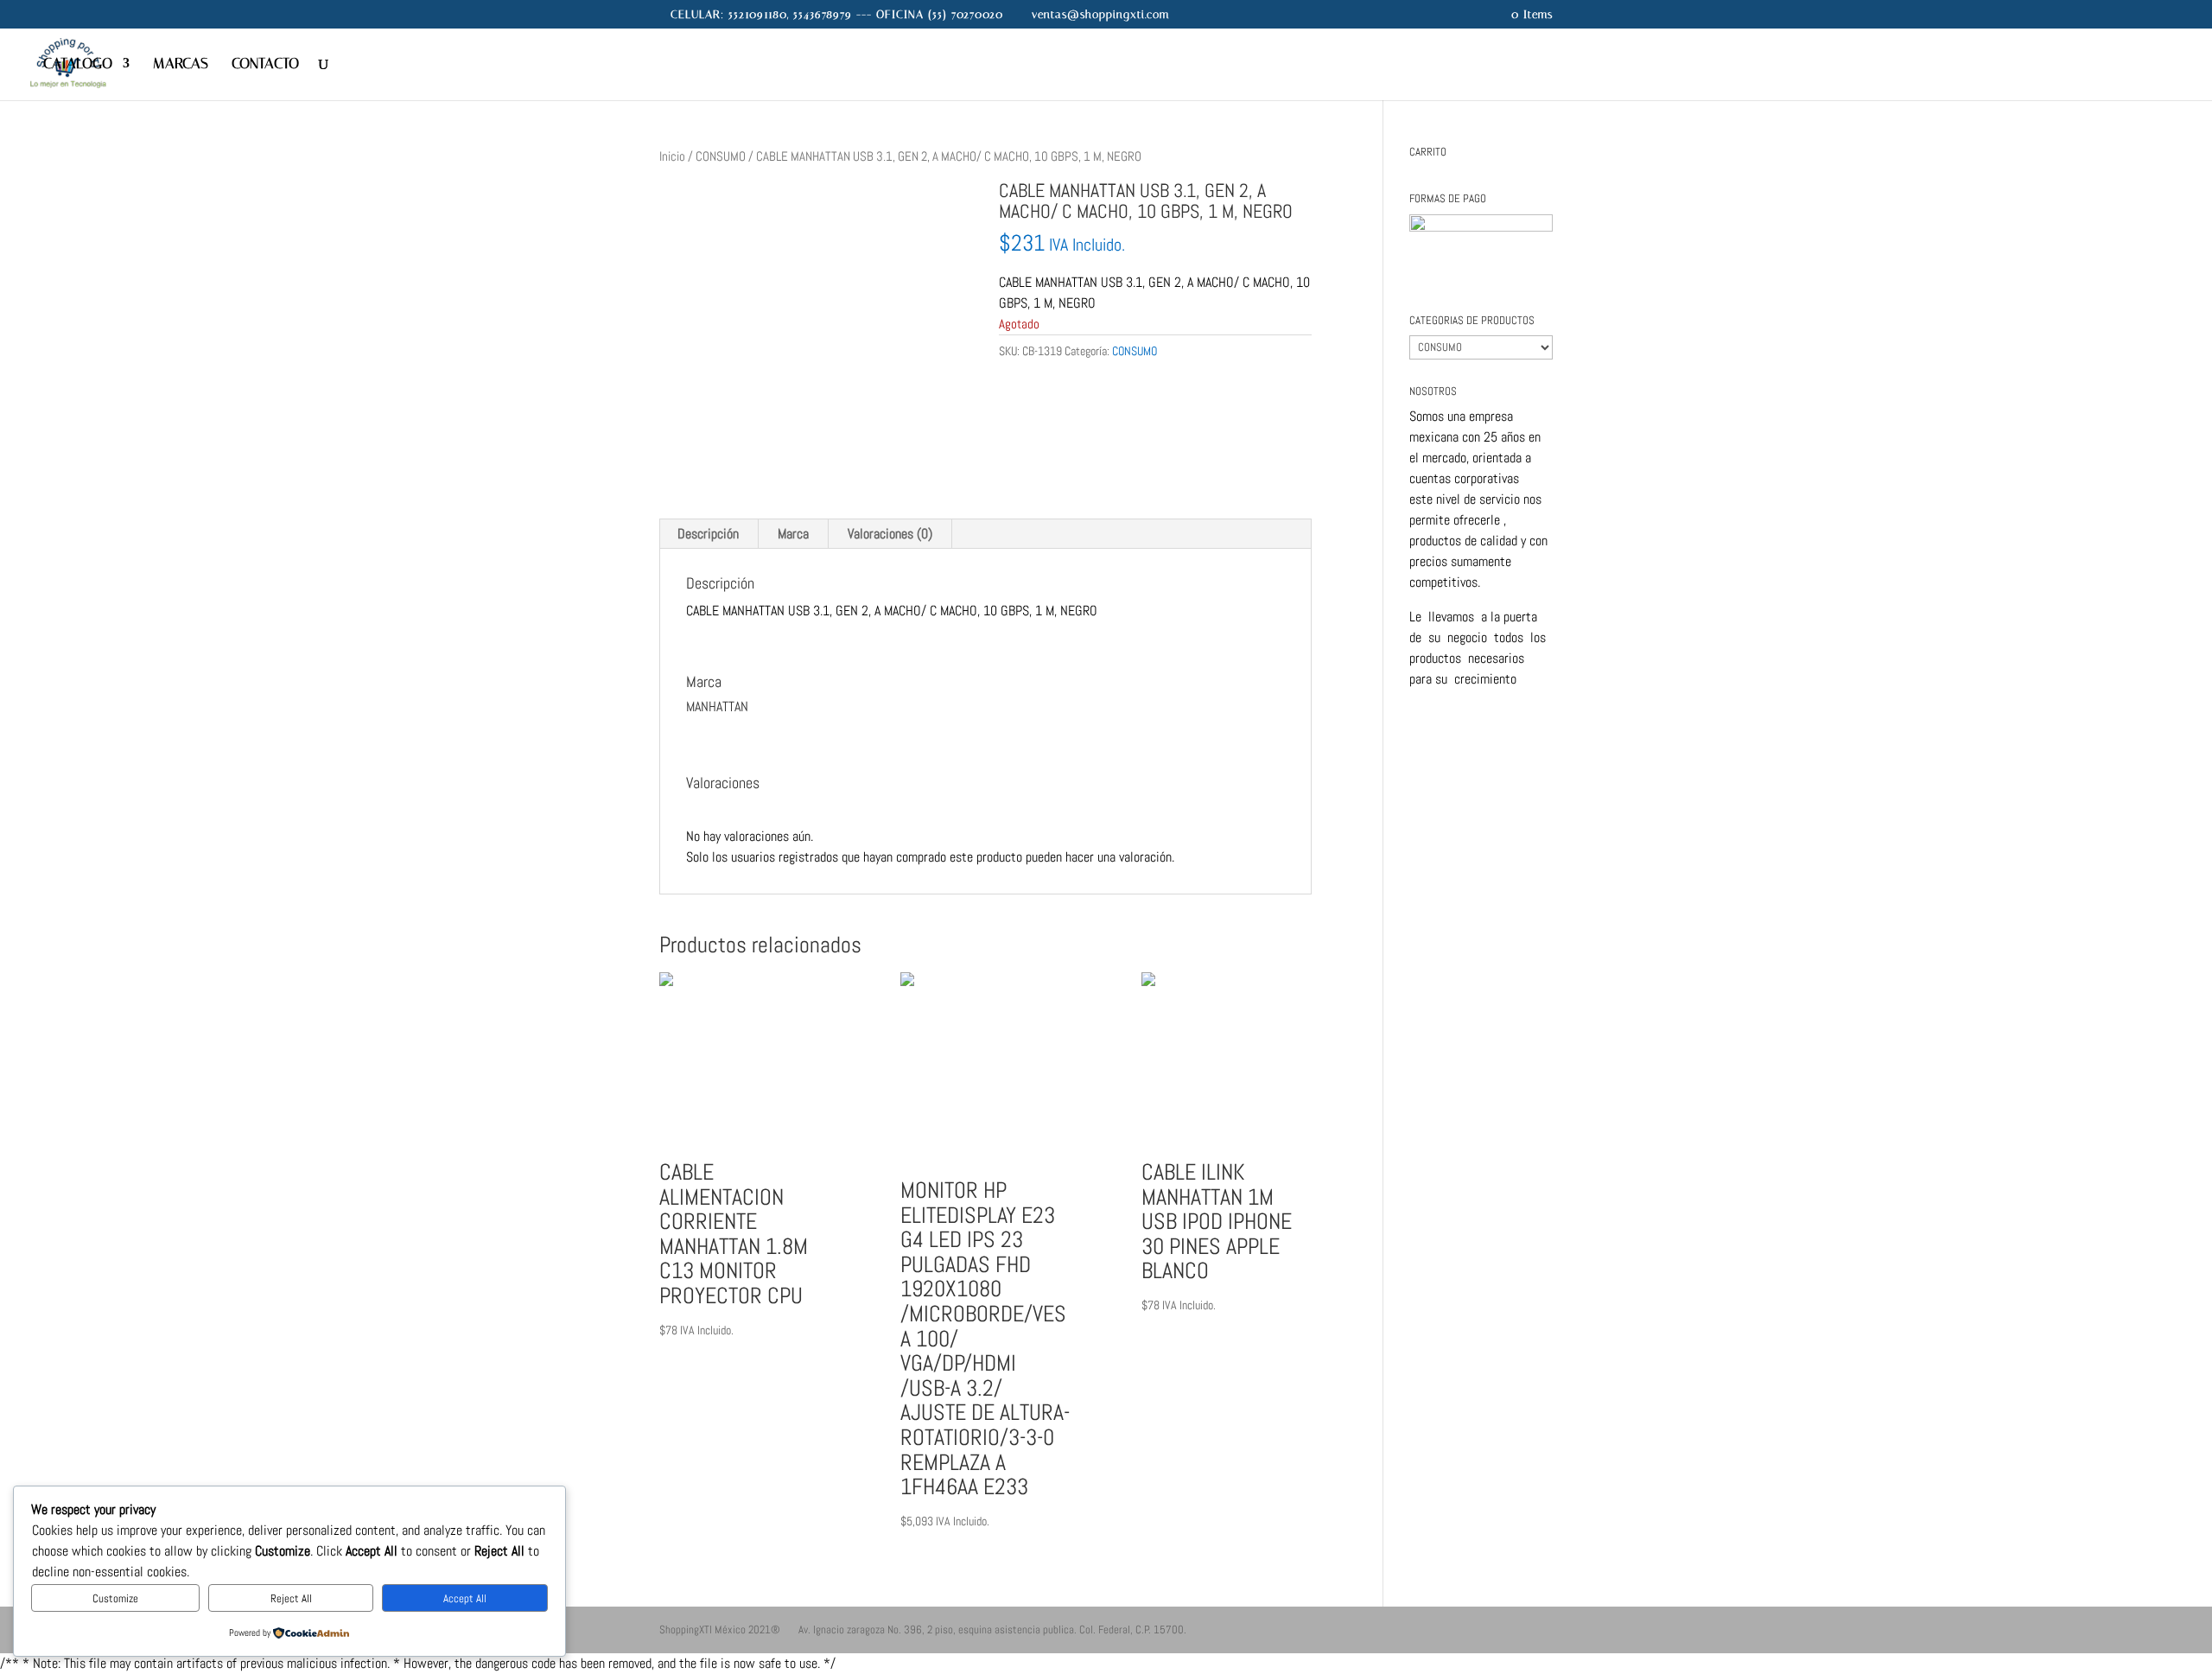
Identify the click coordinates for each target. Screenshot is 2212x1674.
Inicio (672, 156)
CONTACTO (265, 64)
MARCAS (181, 64)
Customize (115, 1598)
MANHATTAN (1030, 385)
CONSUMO (721, 156)
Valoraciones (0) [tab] (890, 534)
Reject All (291, 1598)
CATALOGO (78, 64)
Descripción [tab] (708, 534)
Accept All (465, 1598)
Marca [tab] (793, 534)
